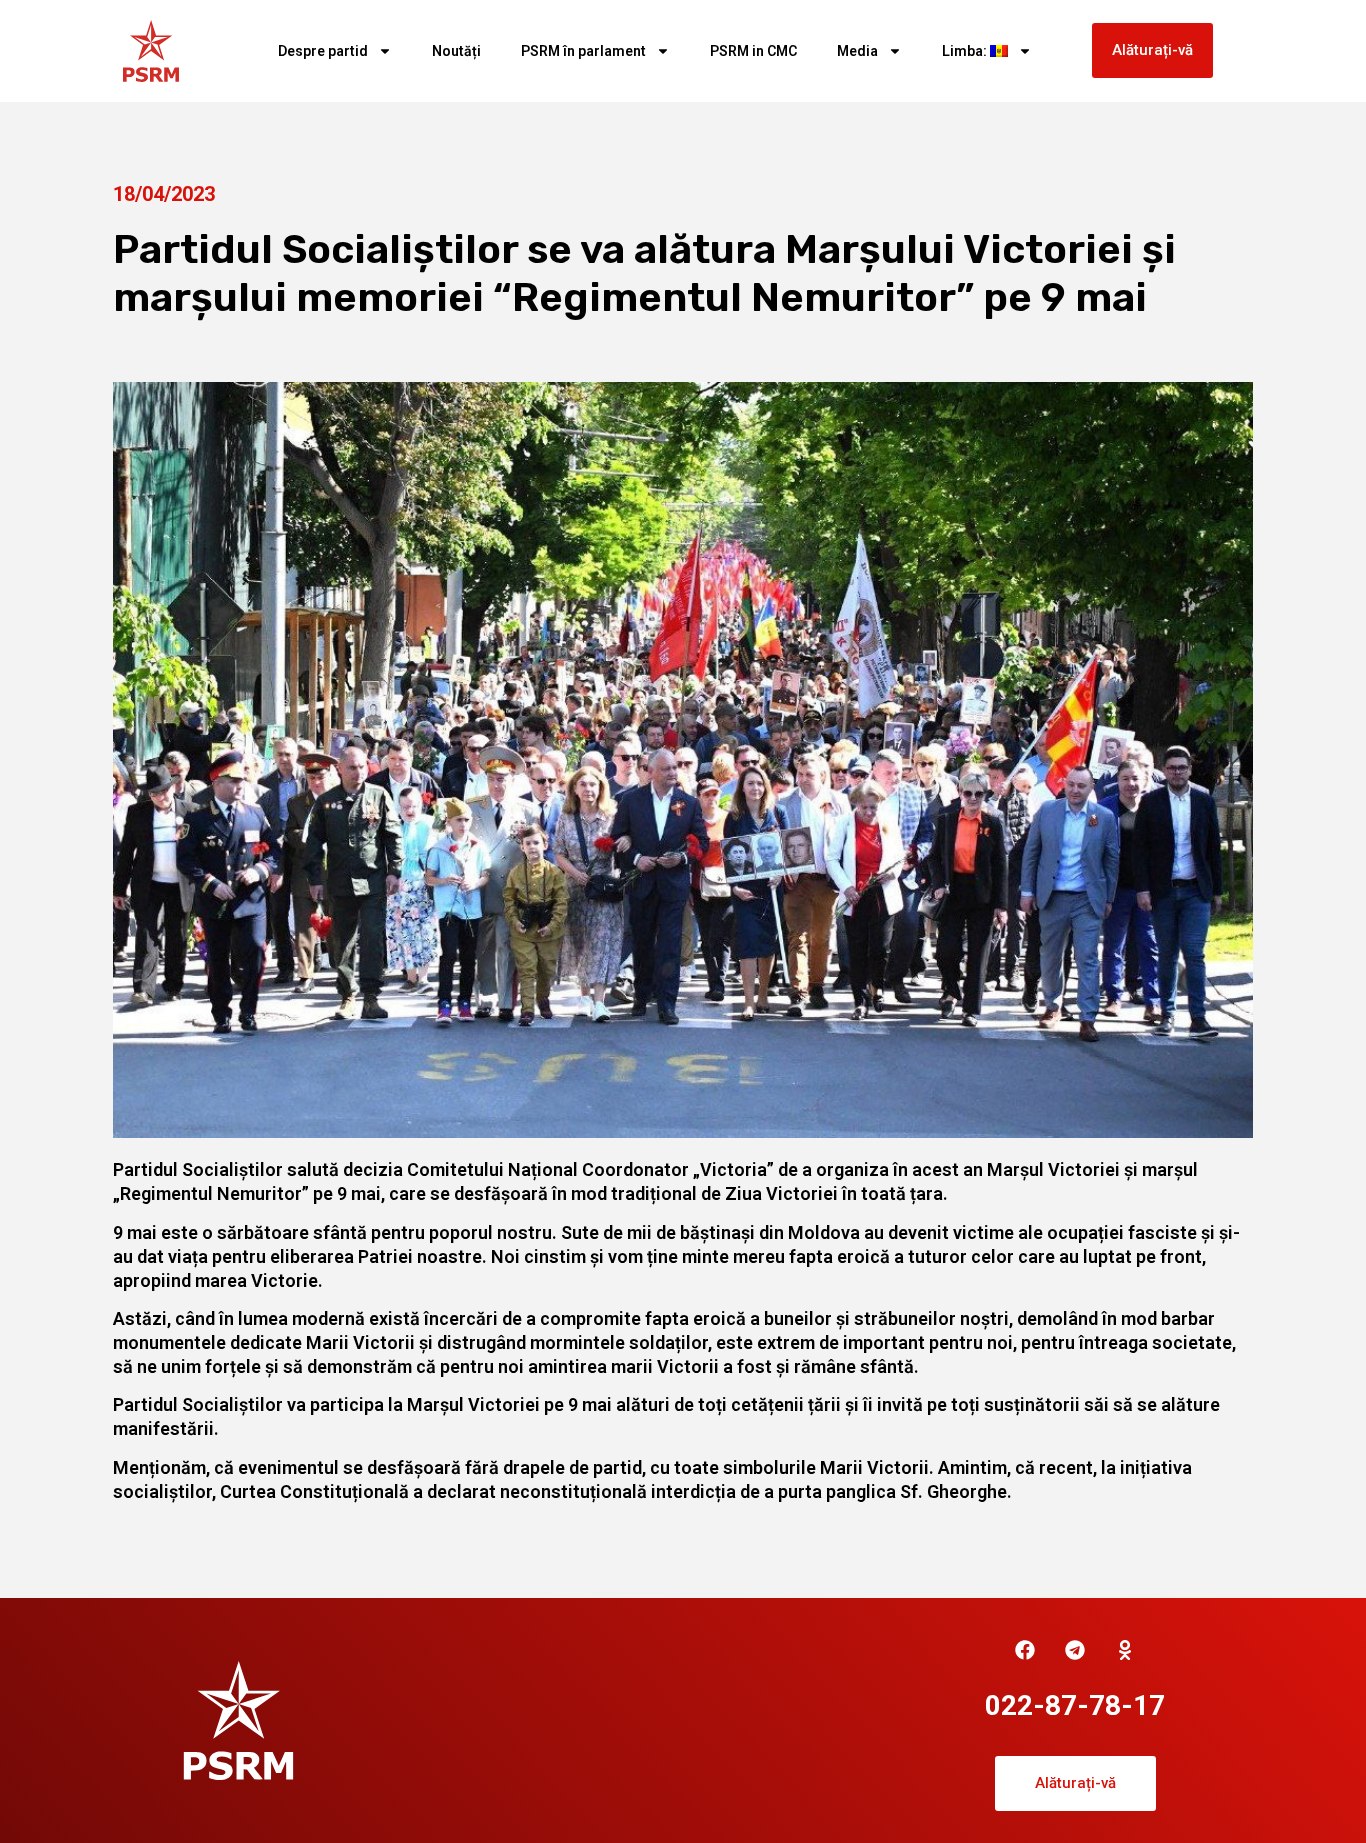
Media (857, 51)
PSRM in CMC (753, 51)
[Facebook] (1025, 1650)
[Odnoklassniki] (1125, 1650)
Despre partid (323, 51)
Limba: (966, 51)
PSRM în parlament (583, 51)
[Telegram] (1075, 1650)
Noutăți (456, 51)
